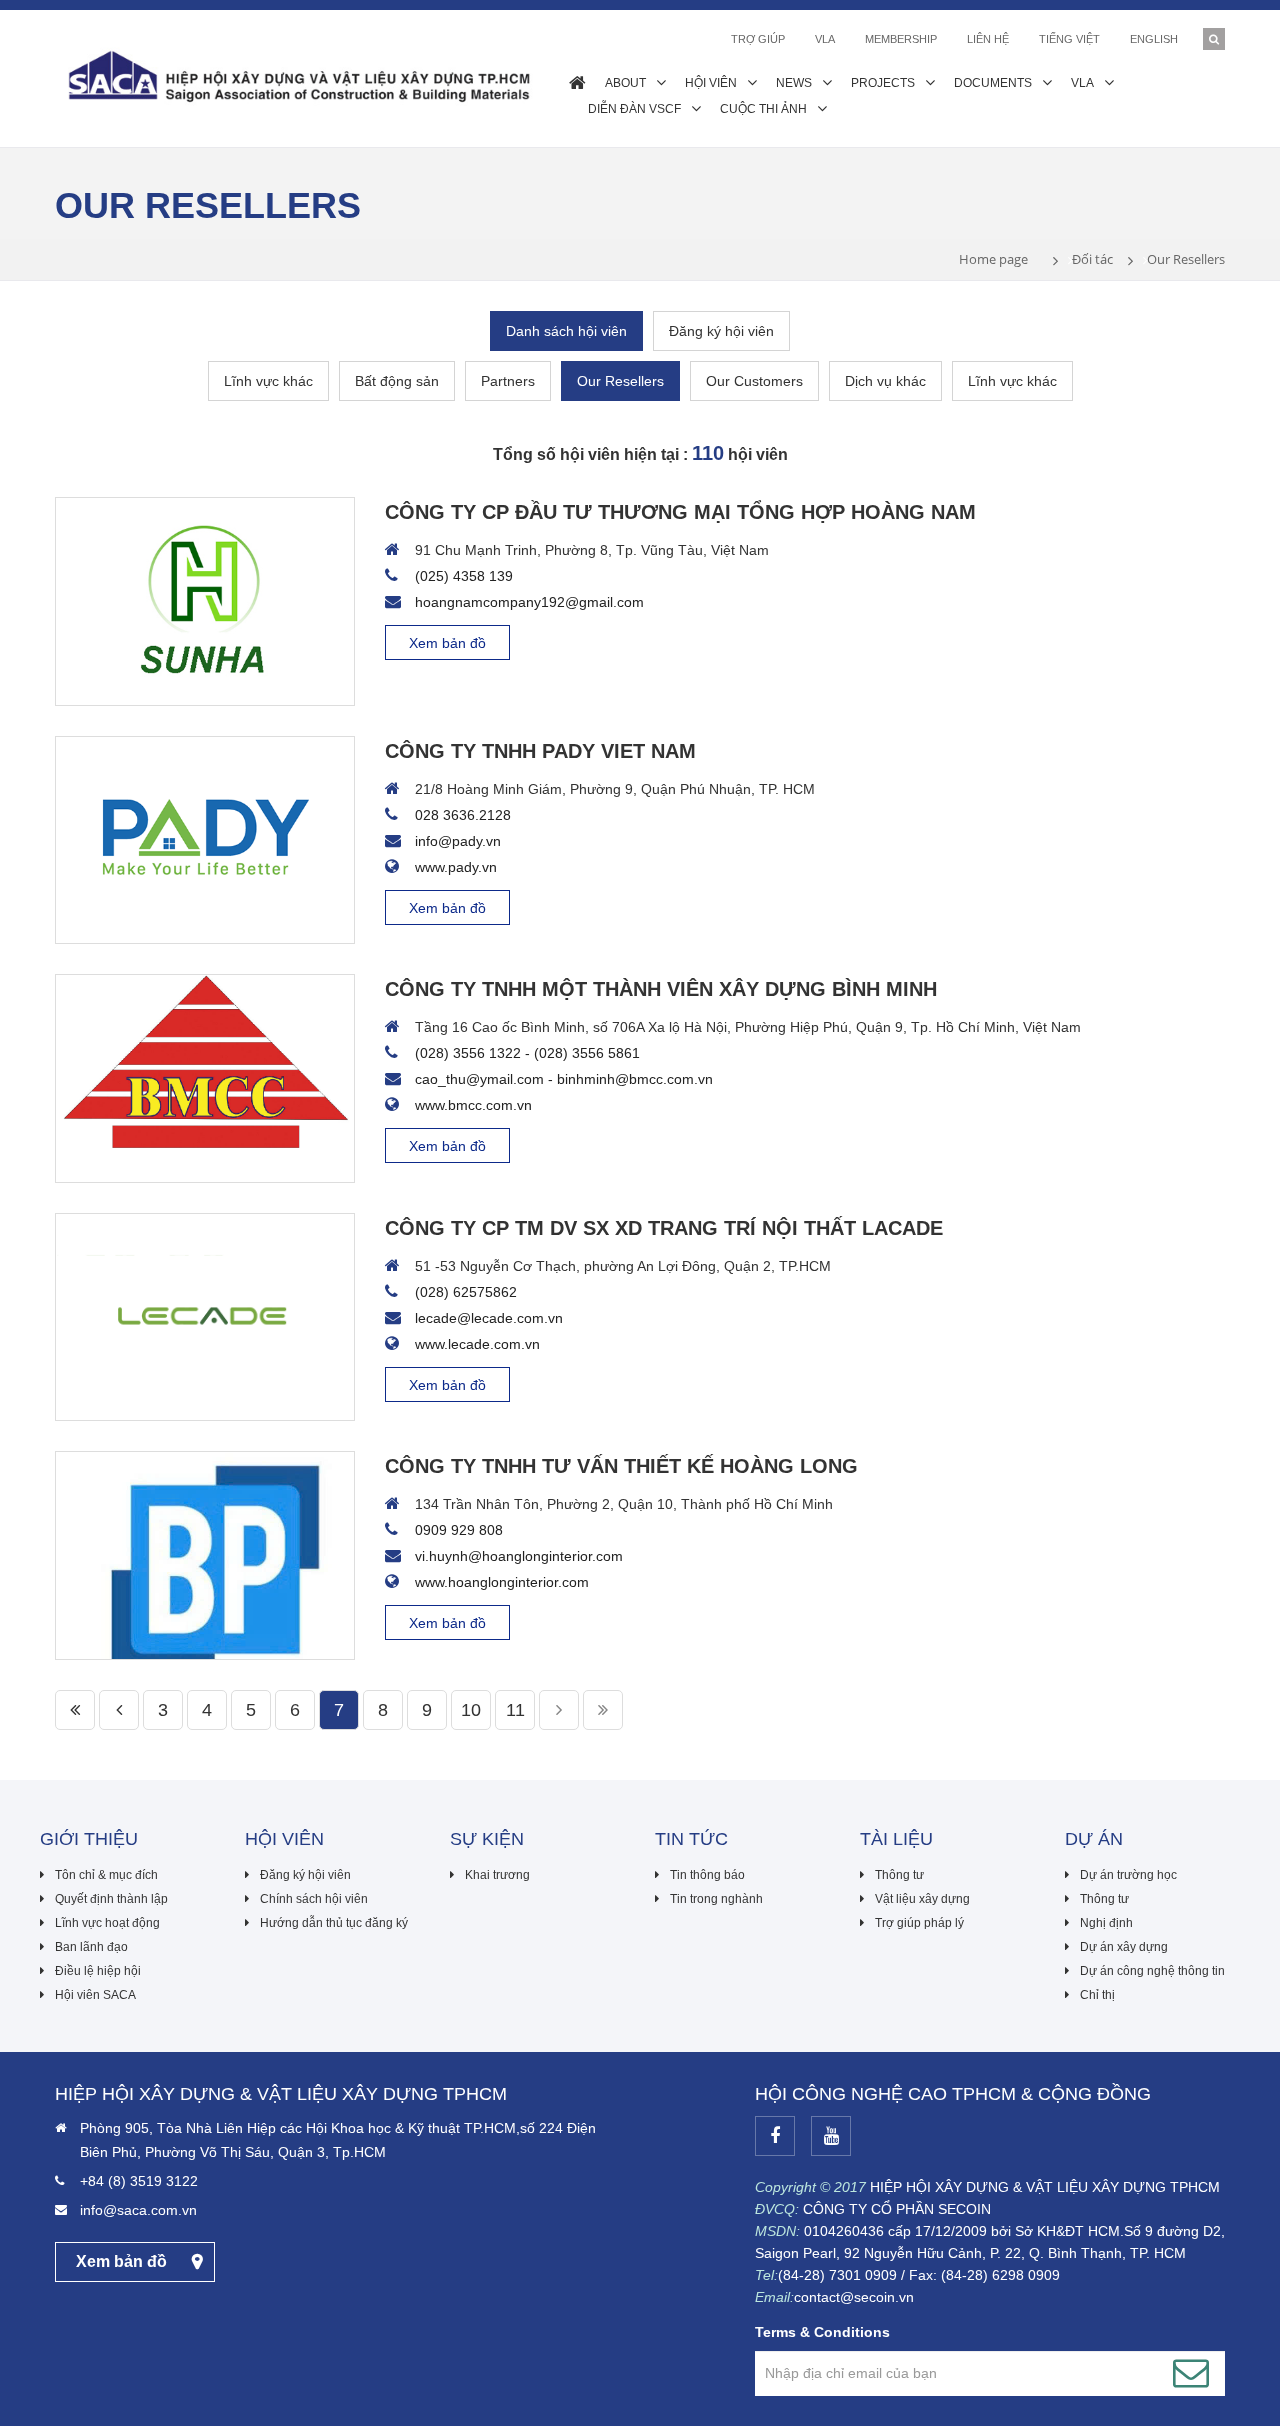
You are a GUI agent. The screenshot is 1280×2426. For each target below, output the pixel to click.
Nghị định (1106, 1923)
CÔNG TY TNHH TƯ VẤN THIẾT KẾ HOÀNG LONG (621, 1466)
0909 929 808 (459, 1530)
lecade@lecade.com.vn (489, 1318)
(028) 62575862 (466, 1292)
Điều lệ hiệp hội (98, 1971)
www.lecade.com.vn (477, 1344)
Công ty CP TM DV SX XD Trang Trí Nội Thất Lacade (664, 1228)
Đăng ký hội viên (721, 331)
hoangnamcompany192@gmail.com (529, 602)
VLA (825, 39)
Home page (993, 259)
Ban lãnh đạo (91, 1947)
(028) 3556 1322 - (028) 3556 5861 (527, 1053)
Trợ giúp (758, 39)
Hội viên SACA (95, 1995)
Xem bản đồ (447, 643)
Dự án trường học (1128, 1875)
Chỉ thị (1097, 1995)
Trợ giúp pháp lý (919, 1923)
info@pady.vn (458, 841)
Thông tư (899, 1875)
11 (515, 1710)
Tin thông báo (707, 1875)
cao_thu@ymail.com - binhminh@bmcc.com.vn (564, 1079)
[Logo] (297, 75)
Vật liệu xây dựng (922, 1899)
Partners (508, 381)
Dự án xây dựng (1124, 1947)
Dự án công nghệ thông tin (1152, 1971)
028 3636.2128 (463, 815)
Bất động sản (397, 381)
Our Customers (754, 381)
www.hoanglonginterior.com (502, 1582)
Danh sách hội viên (566, 331)
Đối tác (1092, 259)
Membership (901, 39)
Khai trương (497, 1875)
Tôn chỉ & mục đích (106, 1875)
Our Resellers (620, 381)
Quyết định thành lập (111, 1899)
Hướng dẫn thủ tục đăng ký (334, 1923)
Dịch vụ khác (885, 381)
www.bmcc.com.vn (473, 1105)
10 (471, 1710)
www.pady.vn (456, 867)
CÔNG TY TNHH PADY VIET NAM (540, 751)
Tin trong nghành (716, 1899)
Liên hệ (988, 39)
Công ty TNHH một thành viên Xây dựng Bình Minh (661, 989)
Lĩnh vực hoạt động (107, 1923)
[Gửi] (1191, 2373)
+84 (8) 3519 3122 (139, 2181)
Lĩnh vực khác (268, 381)
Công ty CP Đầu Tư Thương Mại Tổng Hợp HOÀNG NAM (680, 512)
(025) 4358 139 (464, 576)
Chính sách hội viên (314, 1899)
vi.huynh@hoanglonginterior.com (519, 1556)
